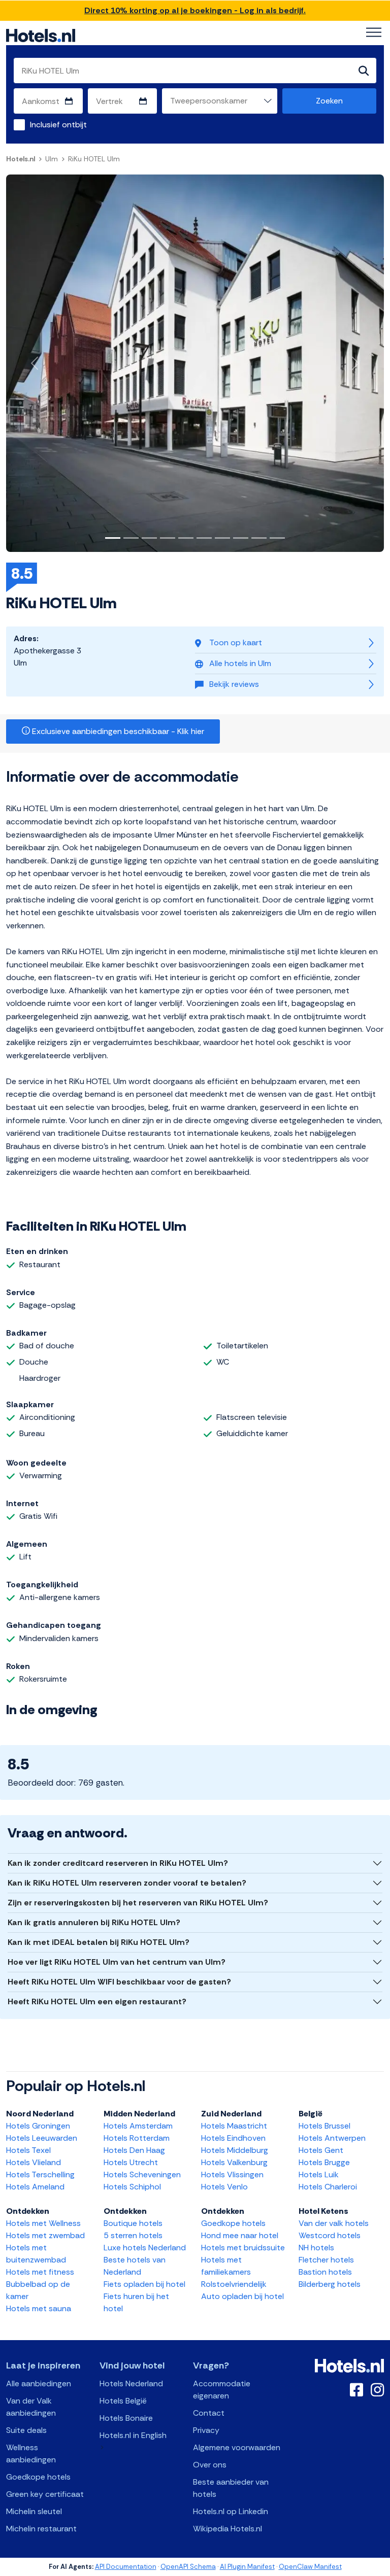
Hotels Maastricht (234, 2126)
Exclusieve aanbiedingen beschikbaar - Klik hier (117, 731)
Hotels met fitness (40, 2272)
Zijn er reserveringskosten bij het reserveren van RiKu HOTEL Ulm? (138, 1903)
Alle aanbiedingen (39, 2383)
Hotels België (123, 2401)
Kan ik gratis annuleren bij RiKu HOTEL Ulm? (94, 1922)
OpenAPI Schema (188, 2567)
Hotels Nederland (131, 2383)
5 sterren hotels (133, 2235)
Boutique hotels (133, 2223)
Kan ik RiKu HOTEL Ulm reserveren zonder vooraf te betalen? (127, 1883)
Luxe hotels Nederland (145, 2248)
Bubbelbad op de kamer (38, 2290)
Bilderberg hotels (330, 2284)
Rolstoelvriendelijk (234, 2284)
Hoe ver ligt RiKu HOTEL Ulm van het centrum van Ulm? (117, 1962)
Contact (209, 2413)
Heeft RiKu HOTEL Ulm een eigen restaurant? (97, 2001)
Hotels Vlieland (34, 2162)
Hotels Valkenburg (234, 2162)
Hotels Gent (321, 2150)
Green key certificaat (45, 2494)
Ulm (52, 159)
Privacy (206, 2430)
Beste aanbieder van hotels (231, 2488)
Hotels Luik (319, 2174)
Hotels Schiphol (132, 2187)
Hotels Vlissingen (232, 2174)
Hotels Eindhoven (233, 2138)
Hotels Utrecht (131, 2162)
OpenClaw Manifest (310, 2567)
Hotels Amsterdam (138, 2126)
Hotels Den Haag (134, 2150)
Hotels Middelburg (235, 2150)
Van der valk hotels (334, 2223)
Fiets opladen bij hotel (144, 2284)
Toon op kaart (236, 642)
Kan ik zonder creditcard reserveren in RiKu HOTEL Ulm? (118, 1863)
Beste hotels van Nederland (135, 2266)
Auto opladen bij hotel (242, 2296)
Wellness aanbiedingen (31, 2453)
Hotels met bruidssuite (243, 2248)
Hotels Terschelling (40, 2174)
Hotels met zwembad (45, 2235)
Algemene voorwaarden (237, 2447)
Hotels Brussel (324, 2126)
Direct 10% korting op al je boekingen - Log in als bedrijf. (195, 10)
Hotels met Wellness (43, 2223)
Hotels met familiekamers (226, 2266)
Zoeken (329, 101)
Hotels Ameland (35, 2187)
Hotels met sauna (39, 2308)
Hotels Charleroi (328, 2187)
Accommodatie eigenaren (222, 2390)
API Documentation (126, 2567)
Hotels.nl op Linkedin (231, 2511)
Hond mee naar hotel (240, 2235)
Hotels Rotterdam (137, 2138)
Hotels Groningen (38, 2126)
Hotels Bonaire (126, 2418)
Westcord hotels (330, 2235)
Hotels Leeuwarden (42, 2138)
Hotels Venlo (224, 2187)
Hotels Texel (28, 2150)
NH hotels (316, 2248)
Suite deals (26, 2430)
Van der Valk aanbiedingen (31, 2407)
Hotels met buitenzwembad (36, 2254)
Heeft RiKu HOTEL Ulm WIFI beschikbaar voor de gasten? (119, 1982)
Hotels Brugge (324, 2162)
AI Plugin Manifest (247, 2567)
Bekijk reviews (234, 684)
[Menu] (374, 32)
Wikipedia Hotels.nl (227, 2529)
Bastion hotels (325, 2272)
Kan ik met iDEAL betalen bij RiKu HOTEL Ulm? (99, 1942)
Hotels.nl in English (133, 2435)
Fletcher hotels (326, 2260)
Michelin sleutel (34, 2511)
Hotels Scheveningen (142, 2174)
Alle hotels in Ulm (240, 663)
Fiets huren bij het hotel (136, 2302)
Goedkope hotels (233, 2223)
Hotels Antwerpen (332, 2138)
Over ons (210, 2465)
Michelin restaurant (41, 2529)
